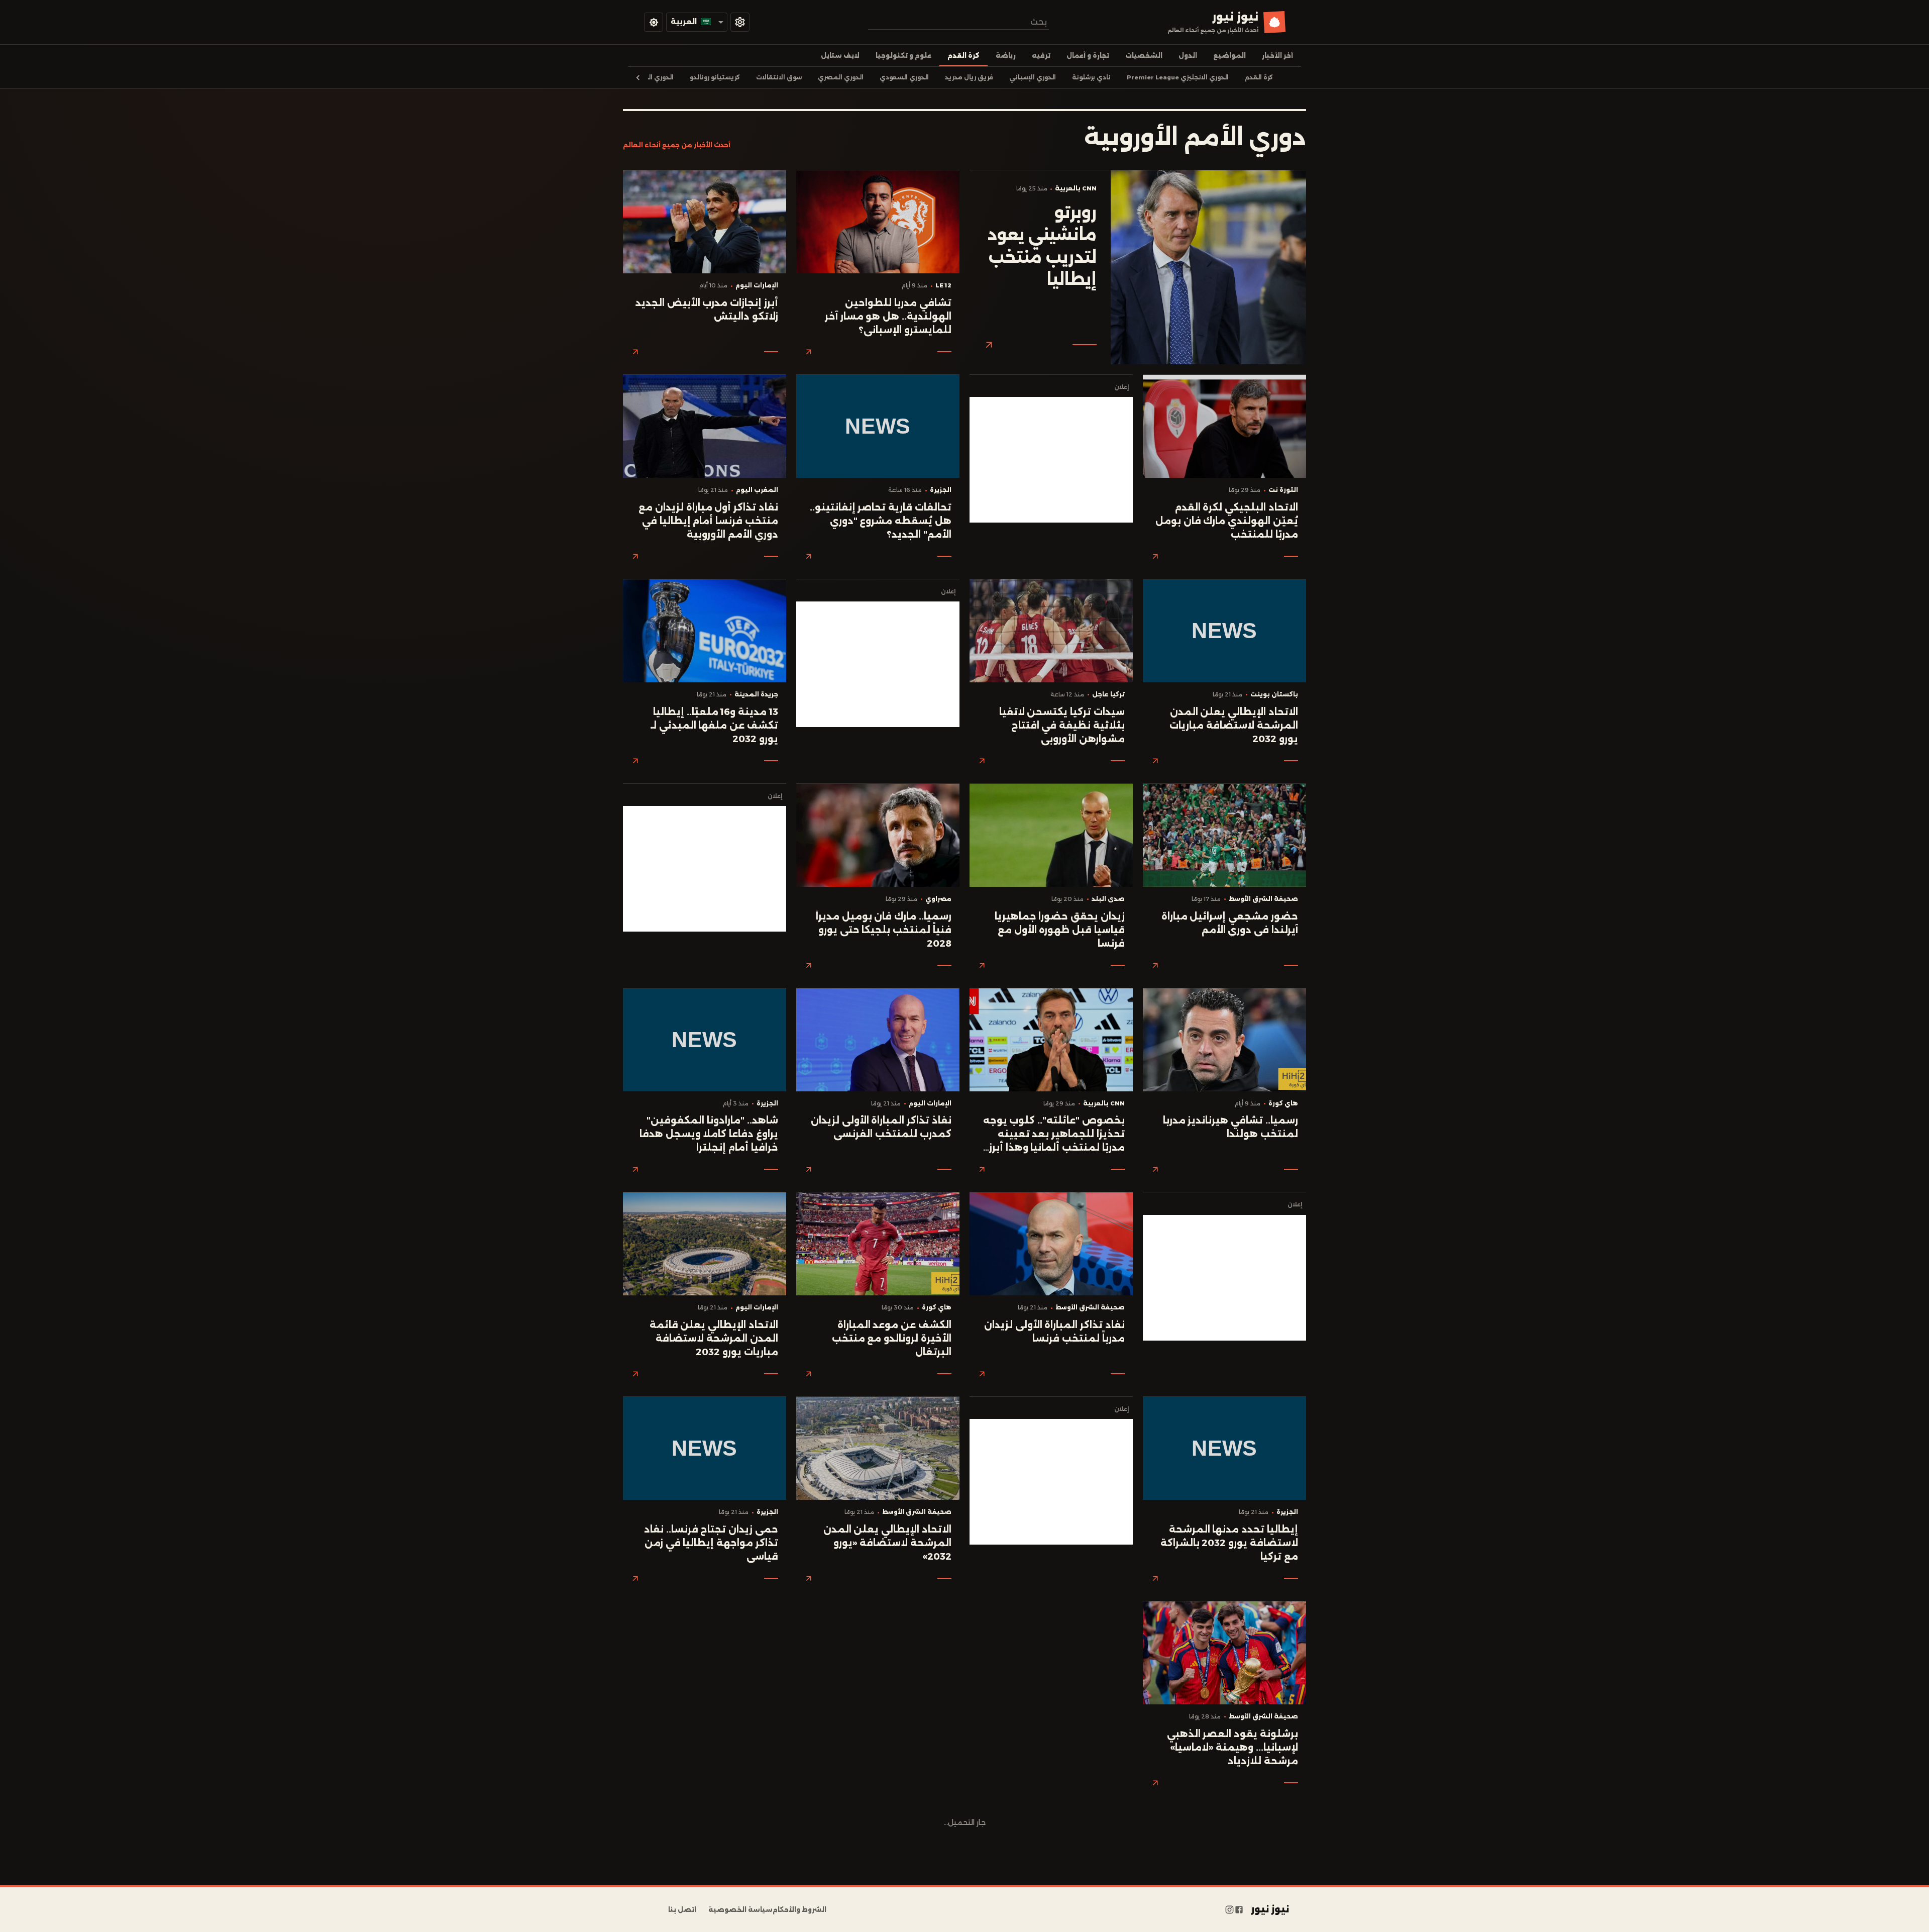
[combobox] (958, 22)
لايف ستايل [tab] (840, 56)
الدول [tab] (1188, 56)
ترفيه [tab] (1041, 56)
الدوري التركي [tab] (654, 77)
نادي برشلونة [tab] (1091, 77)
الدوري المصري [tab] (841, 77)
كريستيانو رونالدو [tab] (715, 77)
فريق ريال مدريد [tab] (969, 77)
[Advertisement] (1051, 460)
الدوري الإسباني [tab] (1033, 77)
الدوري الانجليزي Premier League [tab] (1178, 77)
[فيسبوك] (1239, 1910)
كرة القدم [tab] (963, 56)
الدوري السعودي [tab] (904, 77)
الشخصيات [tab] (1144, 56)
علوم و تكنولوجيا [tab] (903, 56)
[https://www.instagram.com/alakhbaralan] (1229, 1910)
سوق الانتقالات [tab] (779, 77)
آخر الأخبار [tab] (1277, 56)
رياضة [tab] (1006, 56)
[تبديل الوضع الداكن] (654, 22)
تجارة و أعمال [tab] (1088, 56)
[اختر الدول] (740, 22)
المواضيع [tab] (1229, 56)
